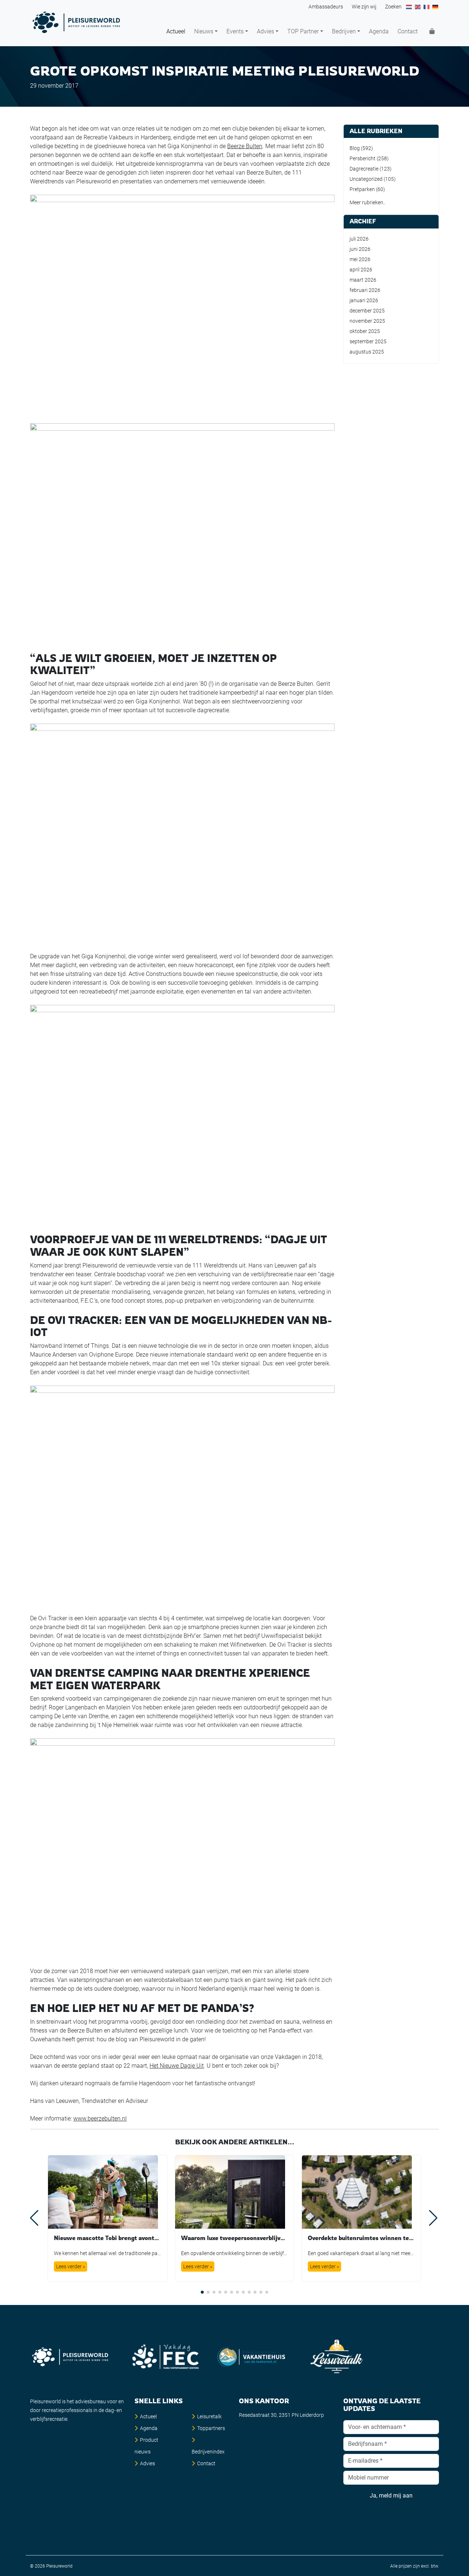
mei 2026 (360, 259)
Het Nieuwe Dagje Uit (177, 2066)
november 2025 (367, 321)
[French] (427, 7)
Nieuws (204, 31)
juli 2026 (359, 239)
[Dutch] (409, 7)
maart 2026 (363, 280)
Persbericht (363, 158)
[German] (436, 7)
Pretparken (362, 189)
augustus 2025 (367, 352)
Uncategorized (366, 179)
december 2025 (367, 311)
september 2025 (368, 341)
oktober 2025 (365, 331)
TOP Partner (303, 31)
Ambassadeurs (326, 7)
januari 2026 (364, 300)
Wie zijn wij (364, 7)
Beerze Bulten (245, 146)
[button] (202, 2292)
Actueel (176, 31)
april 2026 (361, 270)
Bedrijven (344, 31)
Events (235, 31)
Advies (265, 31)
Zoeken (393, 7)
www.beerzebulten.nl (100, 2118)
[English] (418, 7)
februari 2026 (365, 290)
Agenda (379, 31)
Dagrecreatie (364, 169)
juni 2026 (360, 249)
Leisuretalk (209, 2416)
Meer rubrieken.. (368, 202)
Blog (355, 148)
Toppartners (211, 2428)
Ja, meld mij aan (391, 2495)
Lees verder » (71, 2266)
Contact (408, 31)
